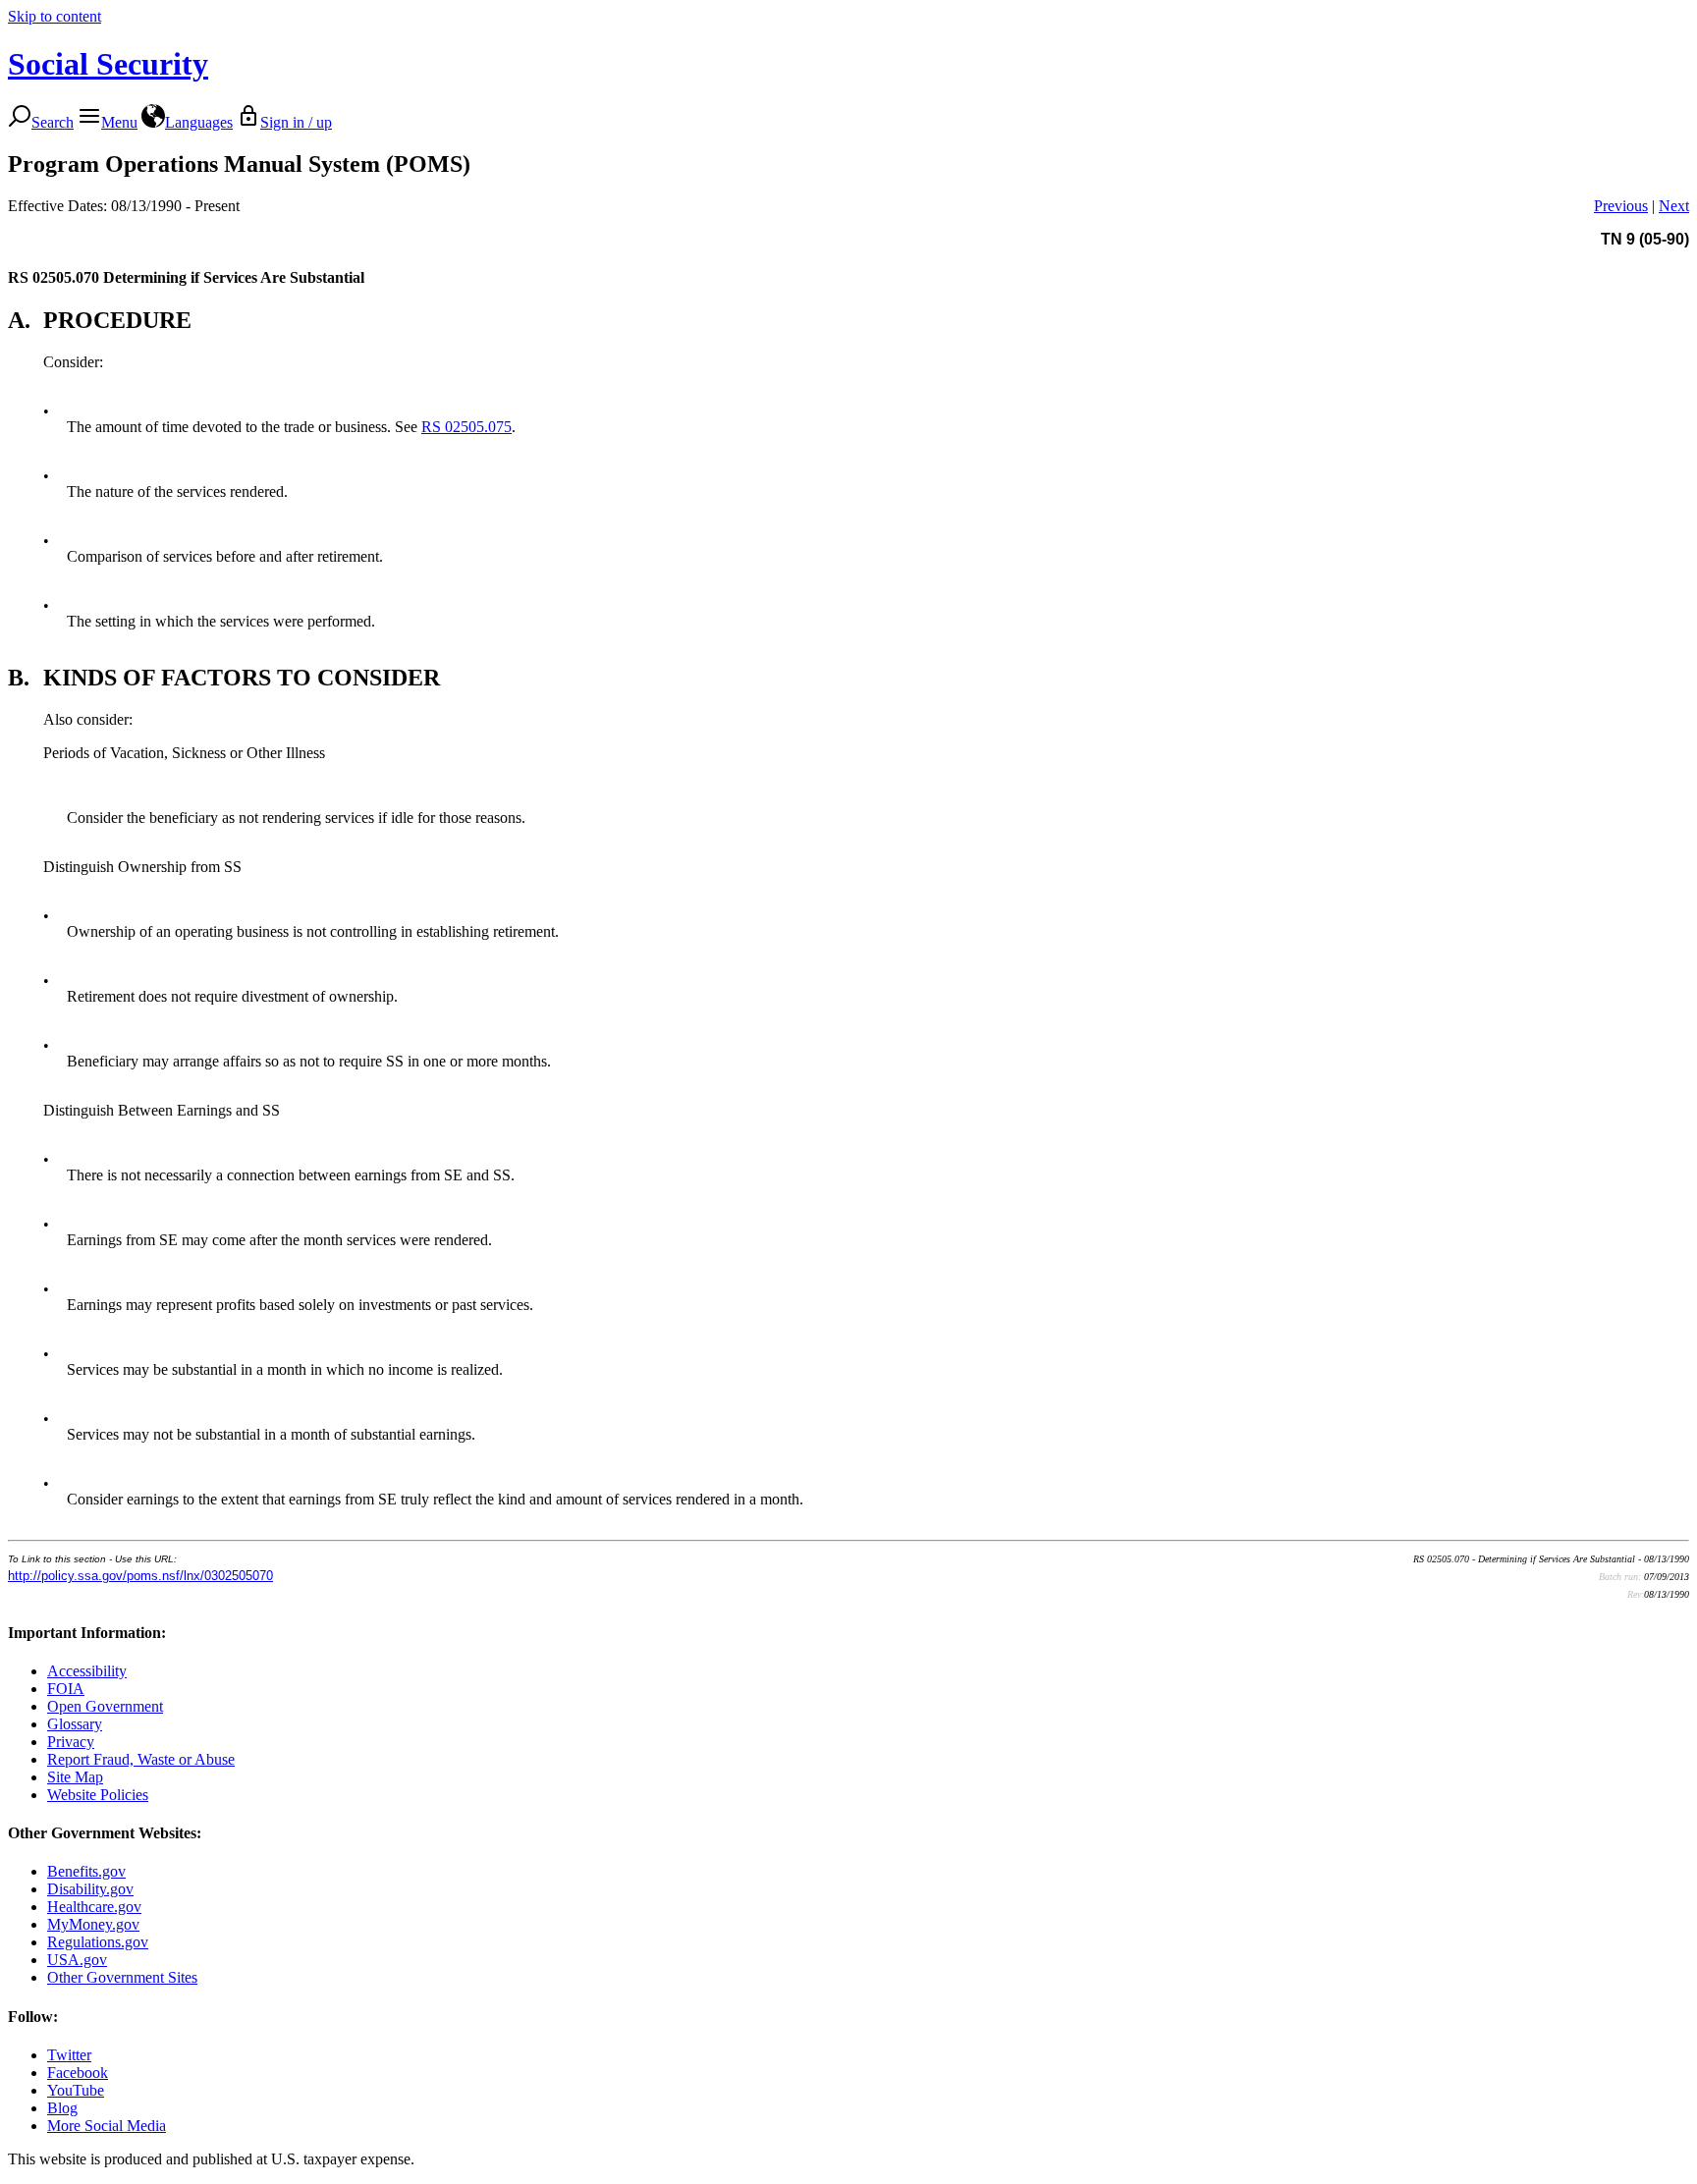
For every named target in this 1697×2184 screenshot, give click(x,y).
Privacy (71, 1742)
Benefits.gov (86, 1871)
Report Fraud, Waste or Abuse (141, 1759)
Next (1674, 206)
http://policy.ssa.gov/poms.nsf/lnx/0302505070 (140, 1576)
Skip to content (55, 16)
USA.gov (77, 1960)
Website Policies (98, 1795)
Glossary (75, 1724)
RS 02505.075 (466, 427)
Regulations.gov (98, 1942)
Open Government (105, 1706)
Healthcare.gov (94, 1907)
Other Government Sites (122, 1977)
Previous (1621, 206)
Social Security (108, 64)
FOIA (66, 1689)
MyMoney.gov (93, 1924)
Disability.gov (90, 1889)
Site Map (75, 1777)
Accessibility (87, 1671)
